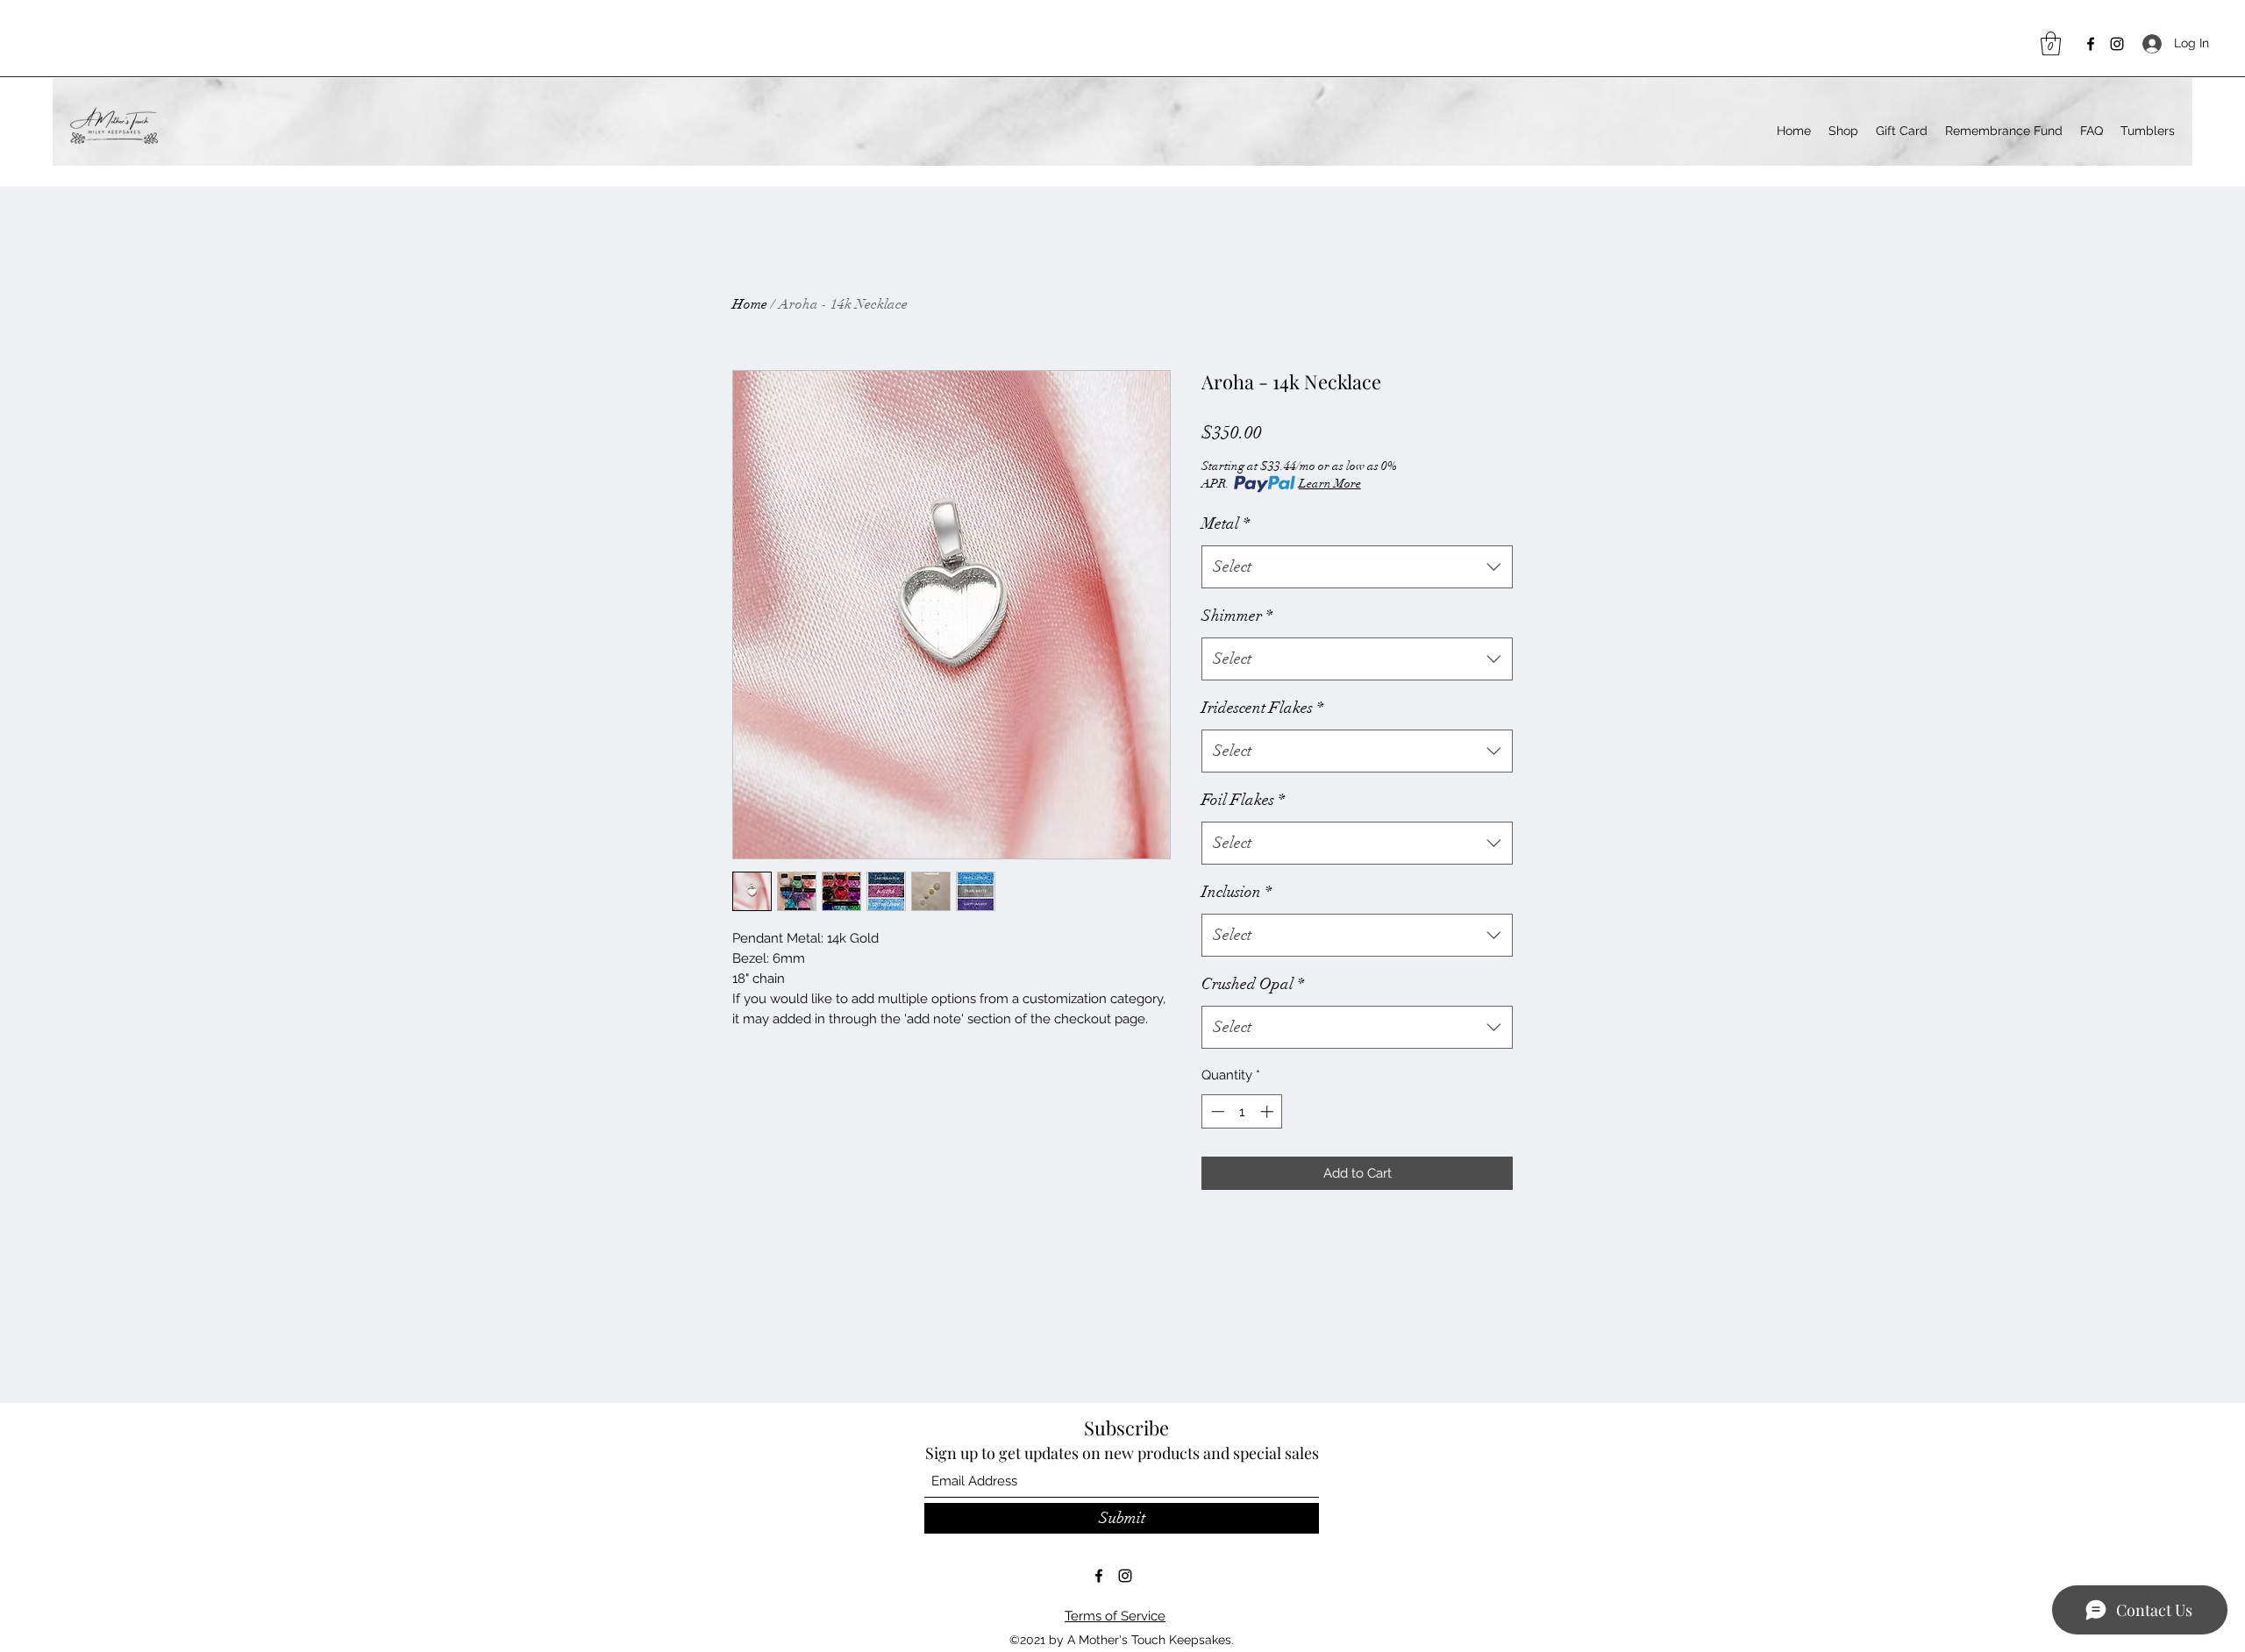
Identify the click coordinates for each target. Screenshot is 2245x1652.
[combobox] (1357, 567)
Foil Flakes (1243, 800)
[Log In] (2150, 43)
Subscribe (1126, 1428)
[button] (2051, 43)
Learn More (1330, 484)
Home (750, 304)
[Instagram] (2117, 44)
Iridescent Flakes (1262, 708)
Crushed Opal (1253, 984)
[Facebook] (2091, 44)
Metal (1226, 523)
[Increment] (1269, 1111)
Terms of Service (1115, 1616)
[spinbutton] (1242, 1111)
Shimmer (1237, 616)
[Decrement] (1216, 1111)
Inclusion (1237, 892)
